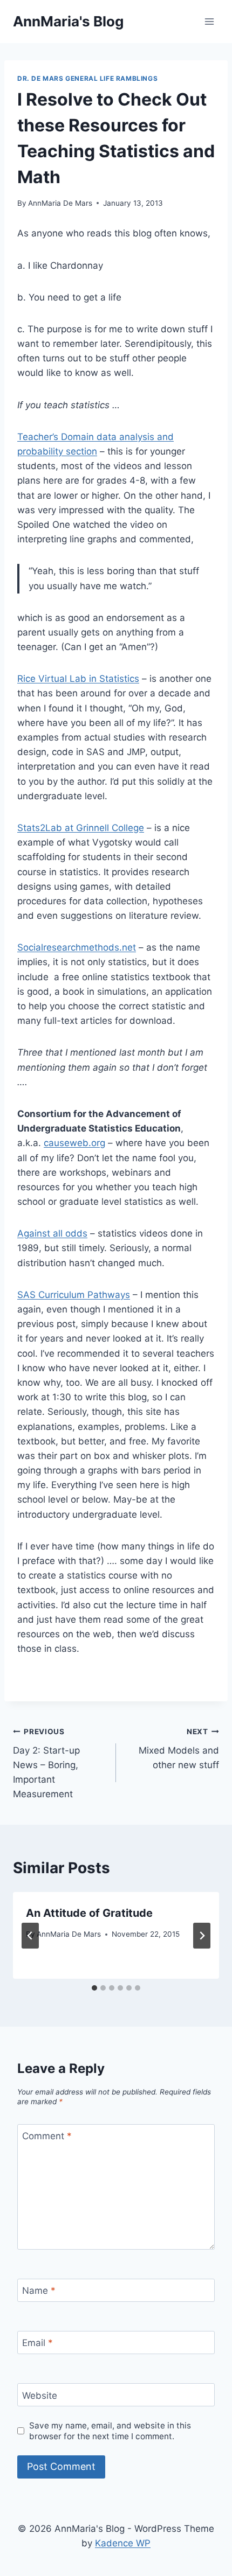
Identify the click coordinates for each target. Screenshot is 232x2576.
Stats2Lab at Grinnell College (81, 828)
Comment (47, 2136)
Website (40, 2396)
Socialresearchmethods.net (77, 947)
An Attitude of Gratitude (89, 1913)
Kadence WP (123, 2543)
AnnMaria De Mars (60, 203)
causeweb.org (74, 1143)
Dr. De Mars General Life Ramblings (87, 78)
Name (39, 2291)
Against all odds (52, 1233)
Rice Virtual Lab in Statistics (78, 679)
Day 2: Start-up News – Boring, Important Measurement (46, 1763)
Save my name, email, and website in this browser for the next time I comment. (110, 2431)
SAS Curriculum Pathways (74, 1295)
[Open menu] (209, 21)
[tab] (94, 1988)
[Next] (202, 1936)
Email (37, 2343)
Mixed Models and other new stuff (179, 1749)
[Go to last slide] (30, 1936)
